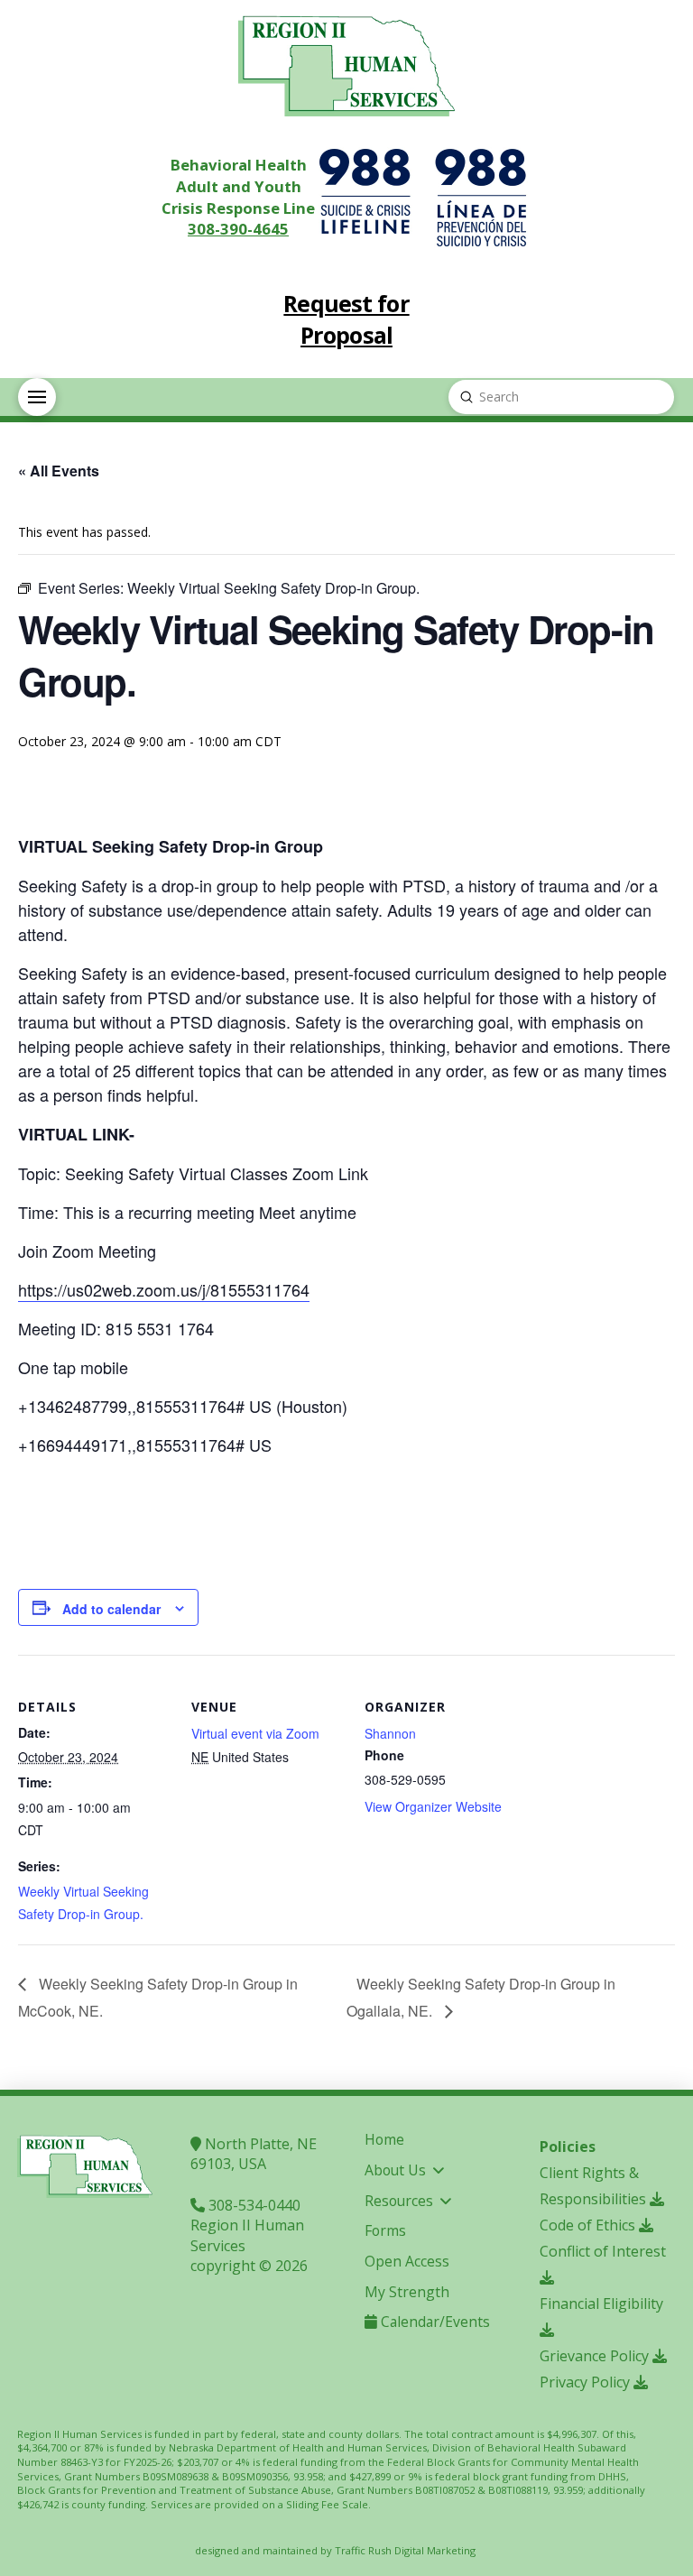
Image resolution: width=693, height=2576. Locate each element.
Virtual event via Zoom (255, 1733)
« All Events (59, 471)
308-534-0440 (253, 2205)
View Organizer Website (433, 1806)
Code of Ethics (589, 2225)
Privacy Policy (587, 2382)
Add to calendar (111, 1609)
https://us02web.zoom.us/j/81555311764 (164, 1289)
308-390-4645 (238, 229)
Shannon (390, 1733)
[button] (37, 397)
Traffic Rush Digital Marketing (405, 2550)
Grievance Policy (596, 2356)
